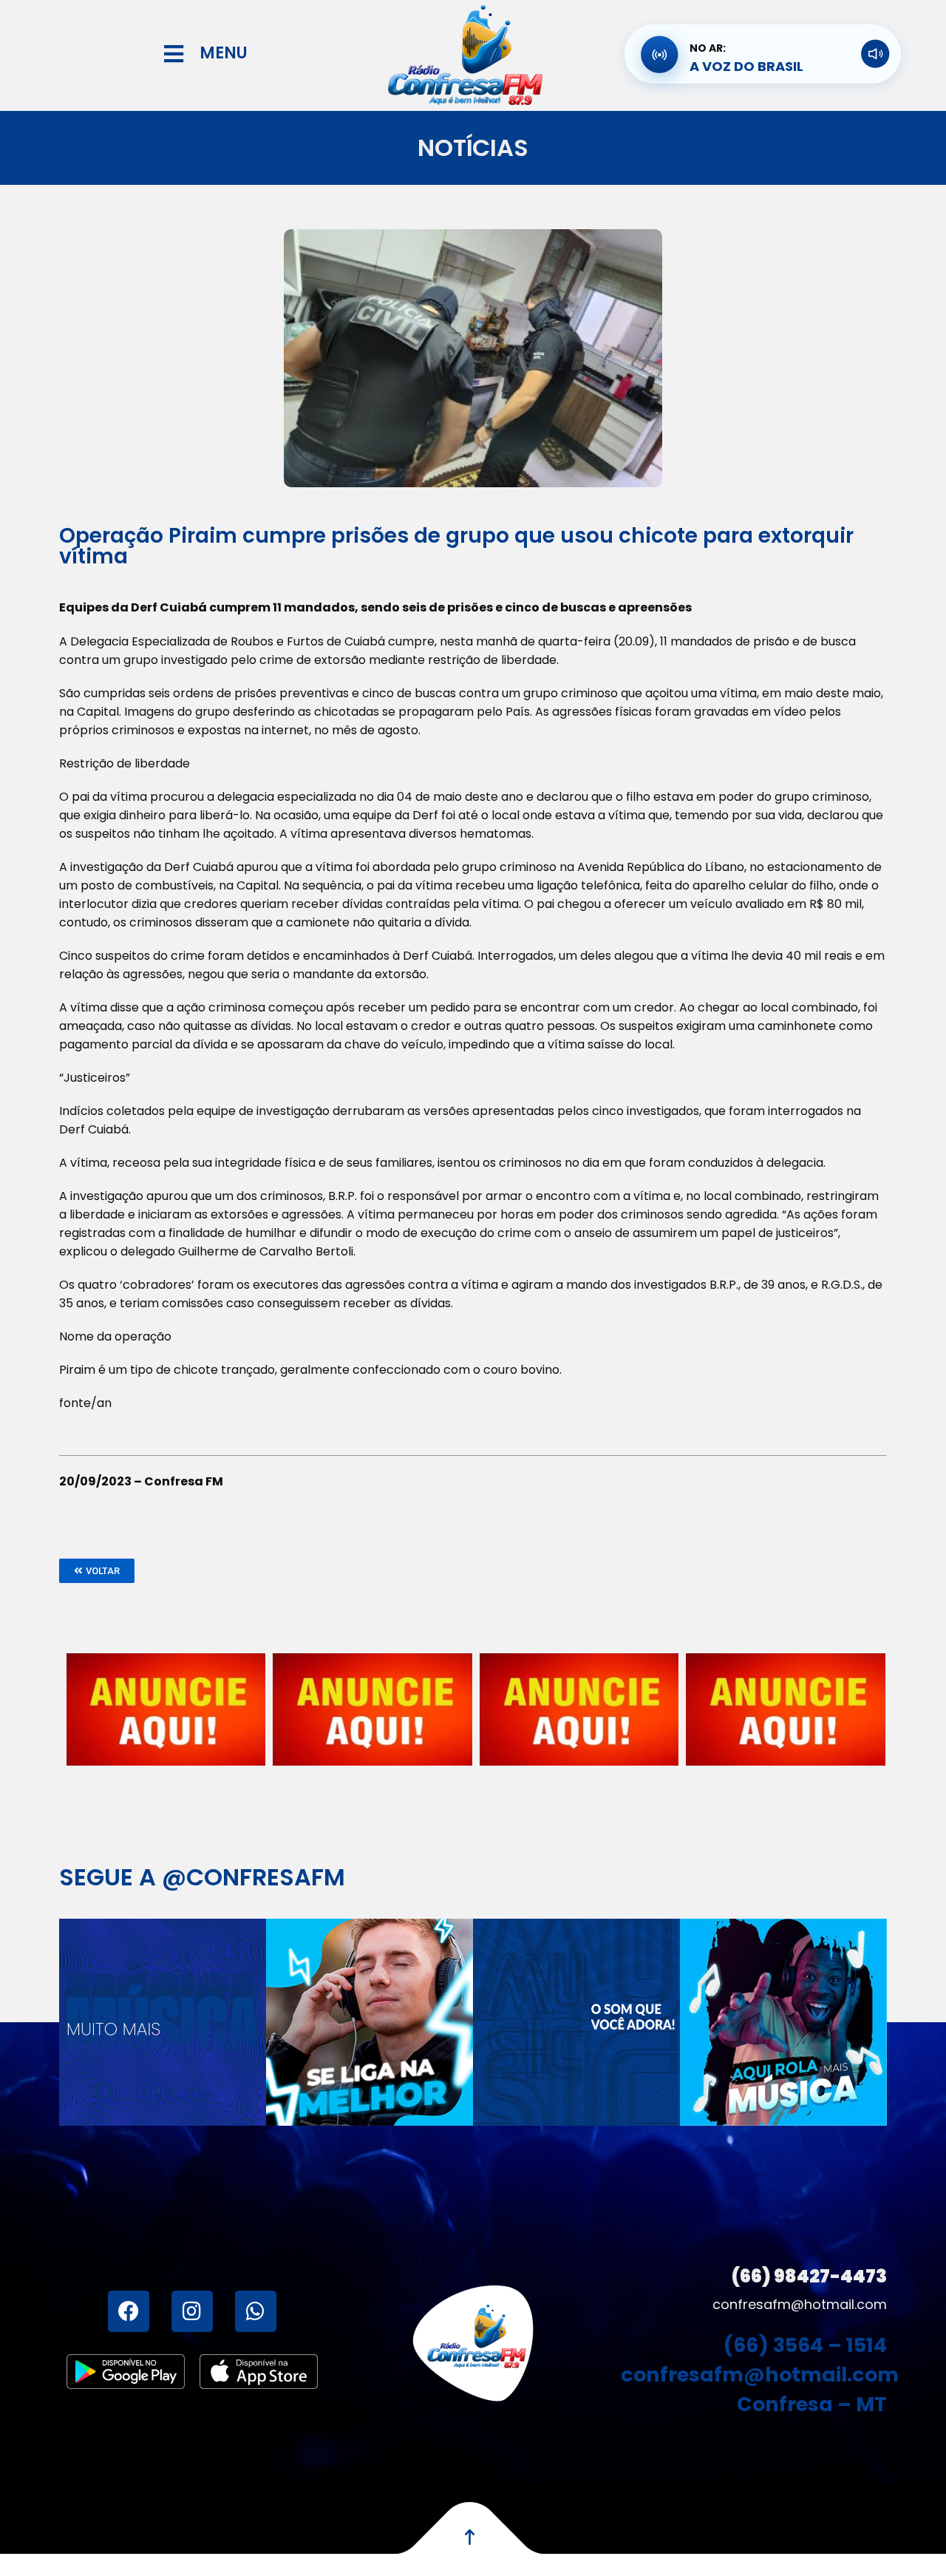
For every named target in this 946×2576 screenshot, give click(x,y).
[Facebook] (129, 2311)
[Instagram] (192, 2311)
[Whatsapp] (256, 2311)
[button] (97, 1571)
